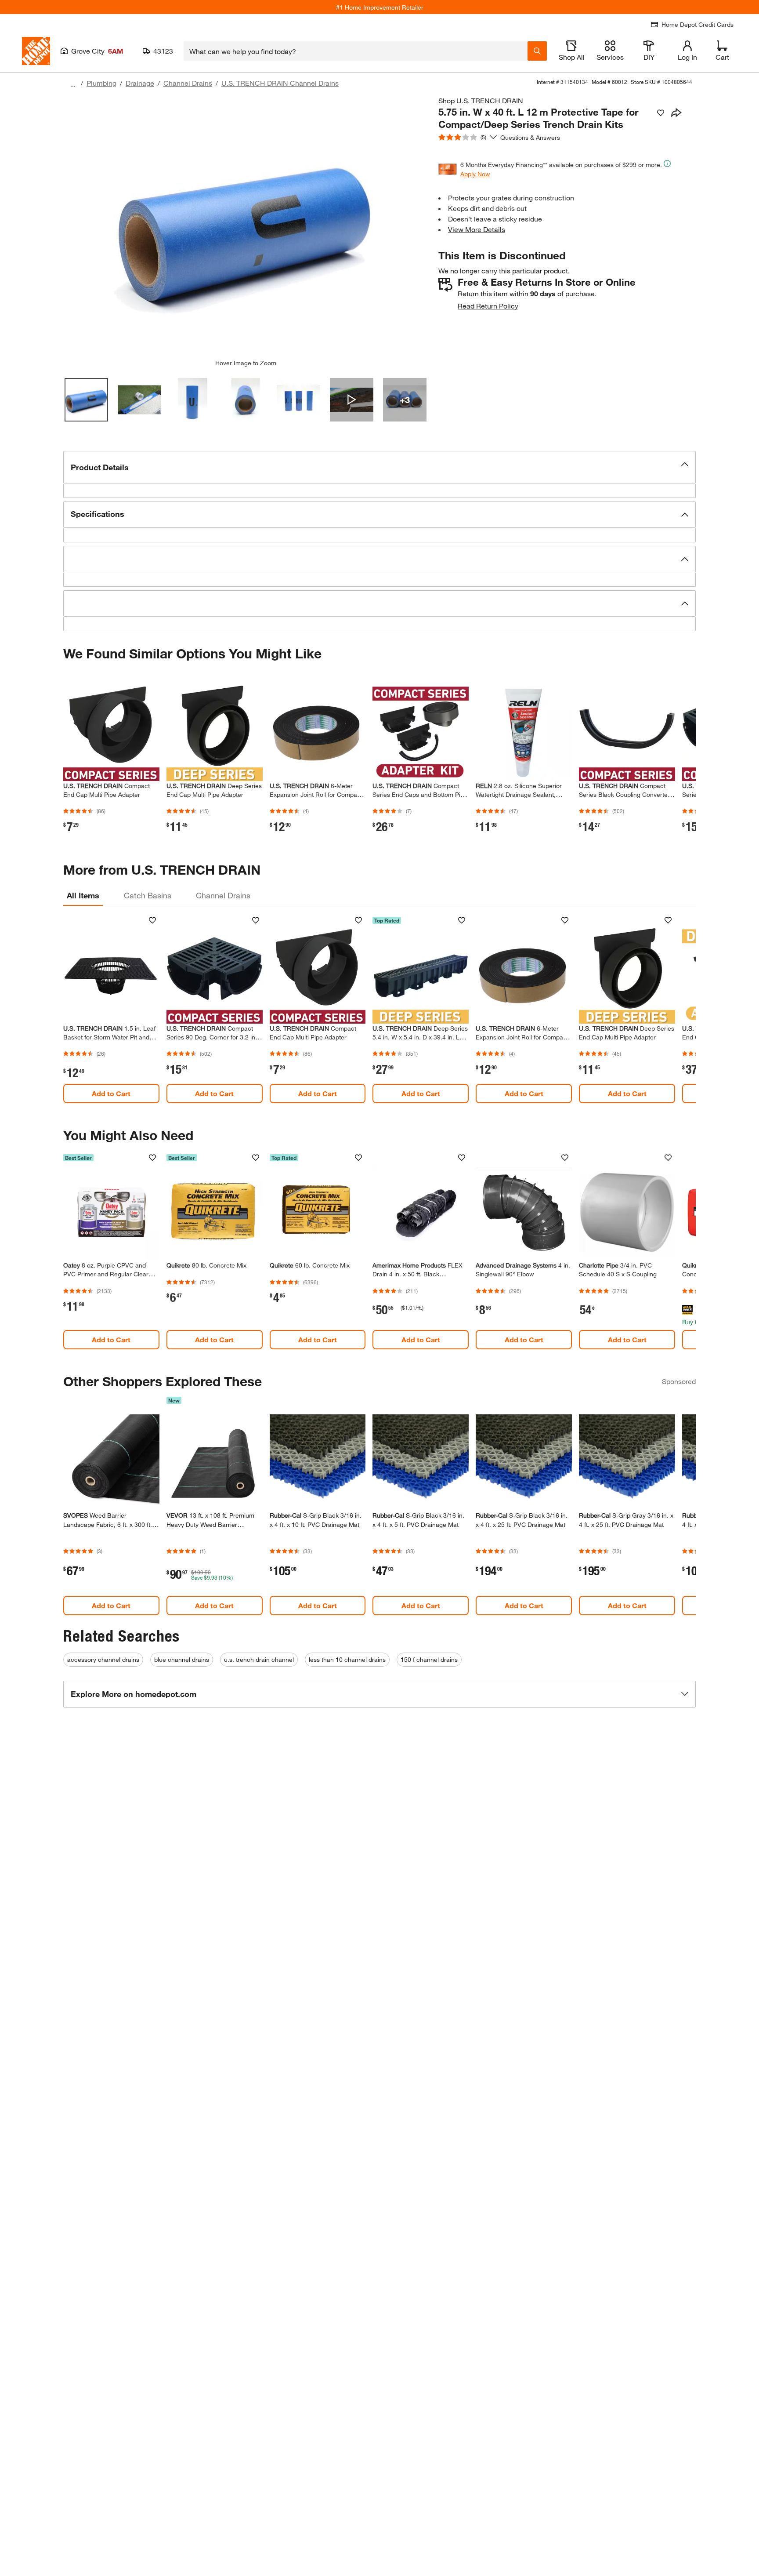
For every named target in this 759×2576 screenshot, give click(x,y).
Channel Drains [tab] (223, 895)
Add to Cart (111, 1093)
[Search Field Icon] (537, 51)
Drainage (140, 83)
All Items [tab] (83, 895)
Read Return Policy (488, 306)
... (73, 84)
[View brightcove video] (352, 400)
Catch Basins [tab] (148, 895)
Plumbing (101, 83)
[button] (379, 467)
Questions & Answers (531, 137)
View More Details (477, 229)
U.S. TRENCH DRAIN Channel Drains (280, 83)
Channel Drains (188, 83)
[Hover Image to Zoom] (246, 227)
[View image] (86, 400)
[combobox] (356, 51)
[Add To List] (661, 113)
